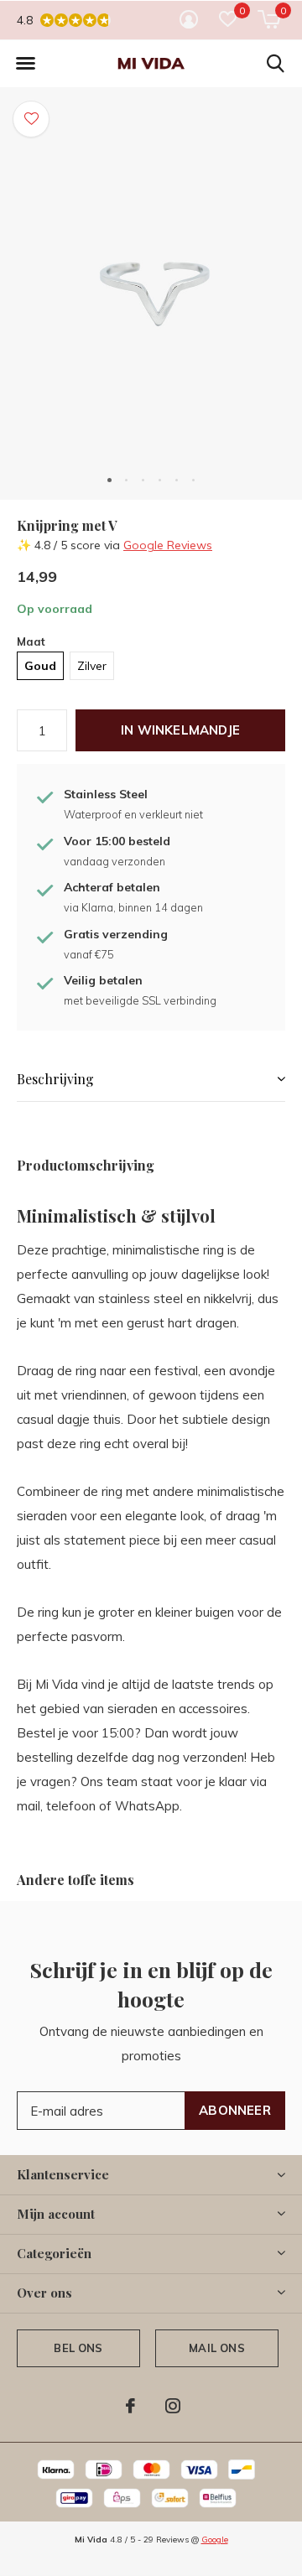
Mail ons (216, 2348)
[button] (25, 64)
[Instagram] (173, 2406)
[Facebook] (130, 2406)
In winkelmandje (180, 730)
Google (215, 2540)
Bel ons (78, 2348)
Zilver (92, 666)
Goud (40, 666)
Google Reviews (168, 545)
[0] (269, 19)
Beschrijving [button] (55, 1079)
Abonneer (235, 2110)
